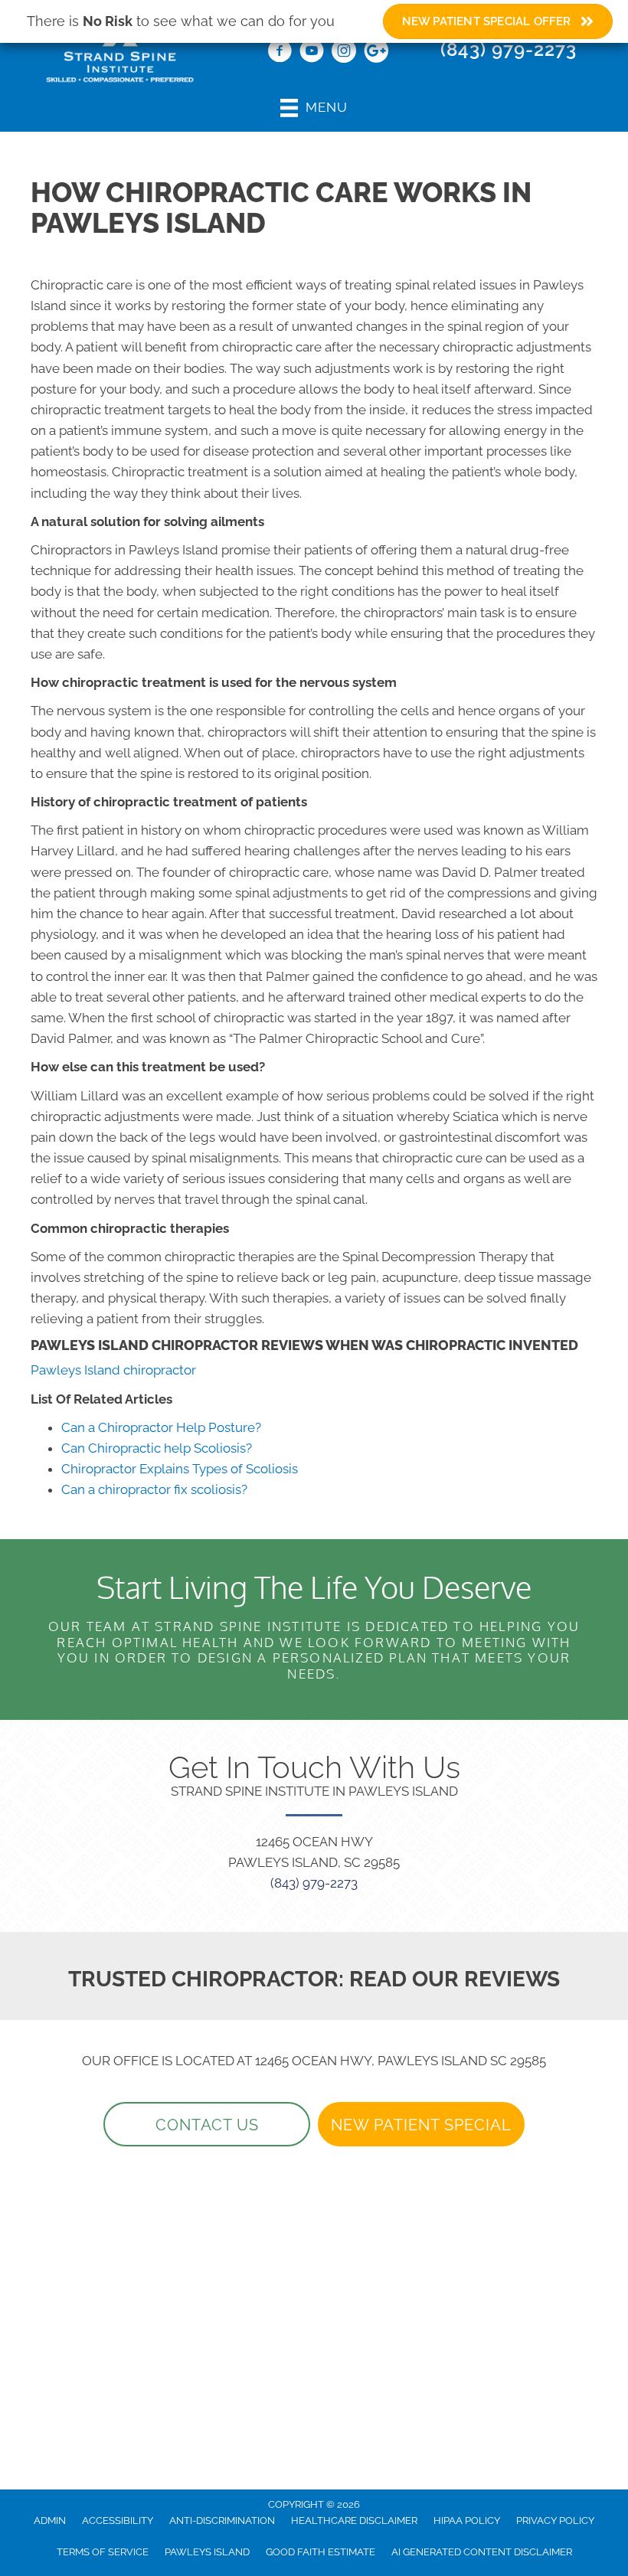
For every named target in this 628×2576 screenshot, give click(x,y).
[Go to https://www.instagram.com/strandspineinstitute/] (344, 53)
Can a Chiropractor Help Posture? (161, 1427)
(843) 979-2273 (509, 49)
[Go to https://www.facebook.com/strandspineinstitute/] (280, 53)
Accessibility (118, 2520)
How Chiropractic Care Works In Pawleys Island (281, 208)
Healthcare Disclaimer (354, 2520)
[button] (207, 2124)
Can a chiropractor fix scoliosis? (154, 1489)
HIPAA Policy (467, 2520)
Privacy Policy (555, 2520)
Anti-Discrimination (222, 2520)
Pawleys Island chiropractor (113, 1370)
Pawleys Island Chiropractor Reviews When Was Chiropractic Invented (304, 1345)
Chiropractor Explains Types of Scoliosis (180, 1469)
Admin (50, 2520)
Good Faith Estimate (321, 2552)
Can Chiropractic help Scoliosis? (157, 1448)
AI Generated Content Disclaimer (482, 2552)
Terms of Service (103, 2552)
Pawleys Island (207, 2552)
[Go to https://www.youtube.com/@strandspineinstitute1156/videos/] (312, 53)
